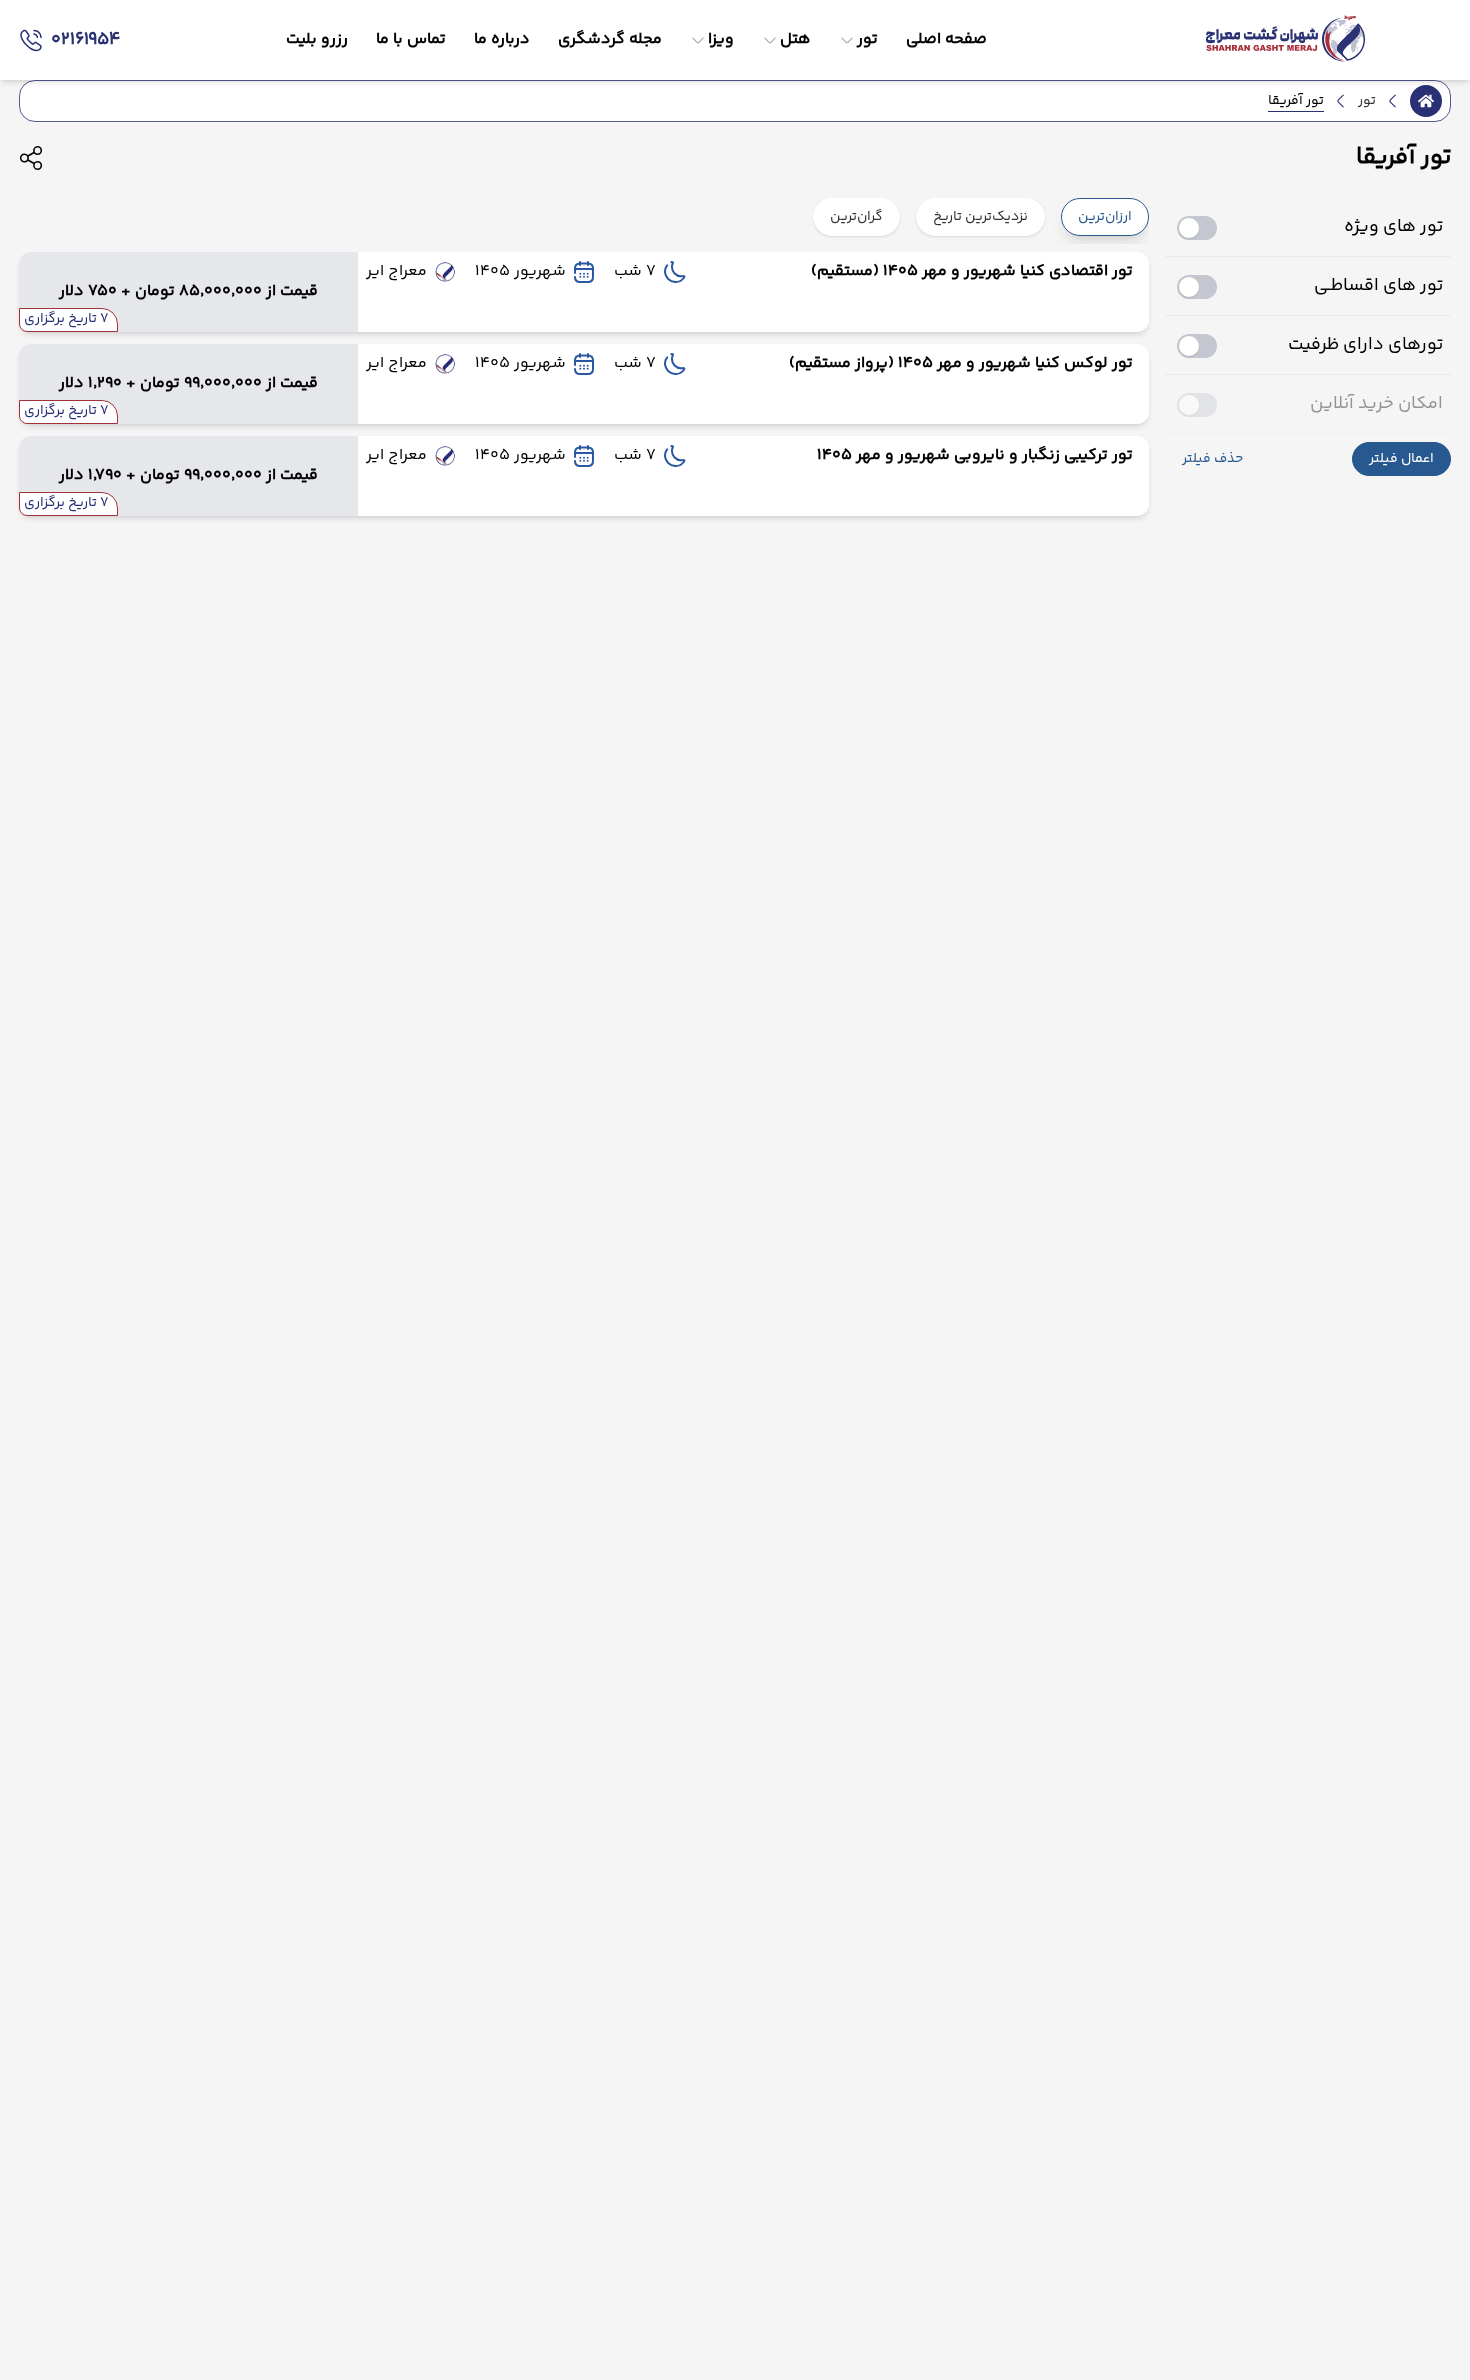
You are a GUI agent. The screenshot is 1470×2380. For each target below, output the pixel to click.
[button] (1401, 459)
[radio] (1142, 204)
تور (1367, 101)
